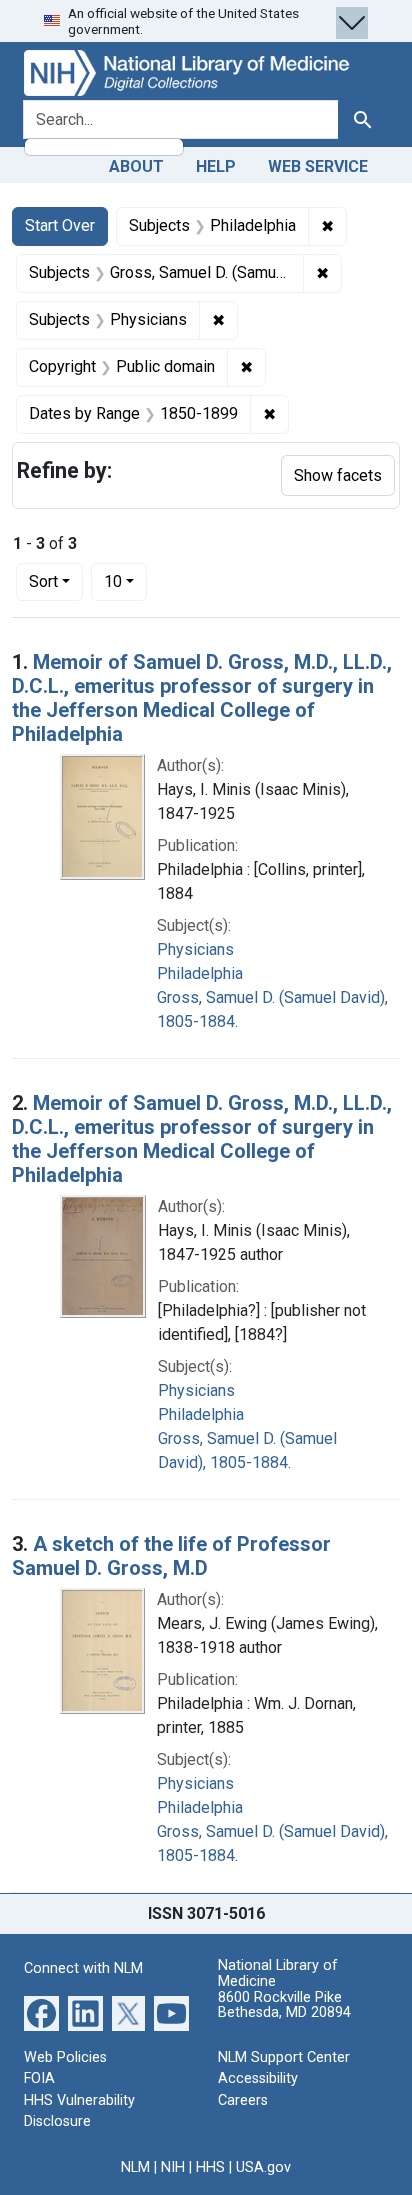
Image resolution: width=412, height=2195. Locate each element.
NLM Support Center (284, 2057)
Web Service (318, 166)
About (136, 166)
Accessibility (258, 2078)
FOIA (39, 2078)
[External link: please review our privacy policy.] (41, 2011)
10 (125, 581)
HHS (210, 2167)
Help (216, 166)
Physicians (195, 949)
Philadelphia (200, 973)
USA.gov (263, 2167)
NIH (173, 2167)
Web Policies (65, 2057)
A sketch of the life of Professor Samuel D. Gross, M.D (171, 1556)
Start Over (60, 225)
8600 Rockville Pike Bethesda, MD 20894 (284, 2005)
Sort (43, 581)
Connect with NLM (83, 1968)
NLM (135, 2167)
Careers (243, 2100)
